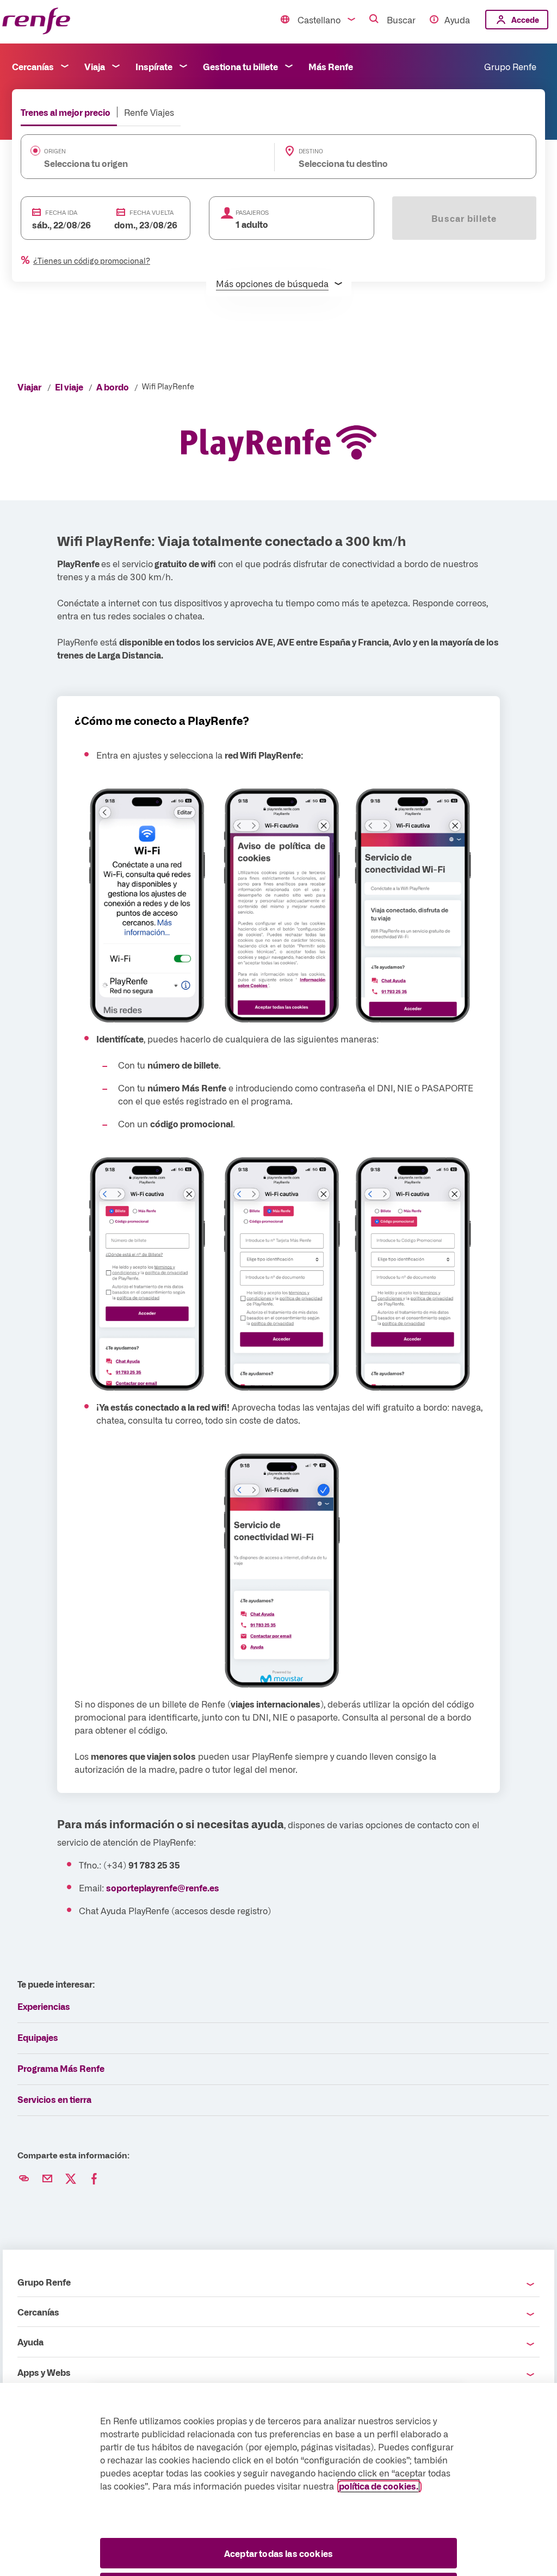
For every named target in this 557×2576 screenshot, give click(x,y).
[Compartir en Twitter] (71, 2179)
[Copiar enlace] (24, 2179)
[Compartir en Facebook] (94, 2179)
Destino (311, 151)
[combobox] (131, 163)
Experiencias (44, 2006)
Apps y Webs (44, 2372)
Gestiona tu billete (240, 66)
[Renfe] (36, 21)
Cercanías (33, 66)
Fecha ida (61, 212)
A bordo (113, 387)
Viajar (29, 387)
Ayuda (457, 20)
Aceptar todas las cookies (278, 2553)
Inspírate (154, 66)
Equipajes (38, 2037)
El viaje (69, 387)
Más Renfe (331, 66)
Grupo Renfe (510, 66)
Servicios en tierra (54, 2099)
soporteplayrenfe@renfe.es (163, 1888)
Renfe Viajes (149, 112)
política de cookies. (379, 2486)
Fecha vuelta (151, 212)
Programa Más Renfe (61, 2068)
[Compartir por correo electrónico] (47, 2179)
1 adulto (252, 224)
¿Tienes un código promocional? (92, 260)
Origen (55, 151)
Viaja (95, 66)
